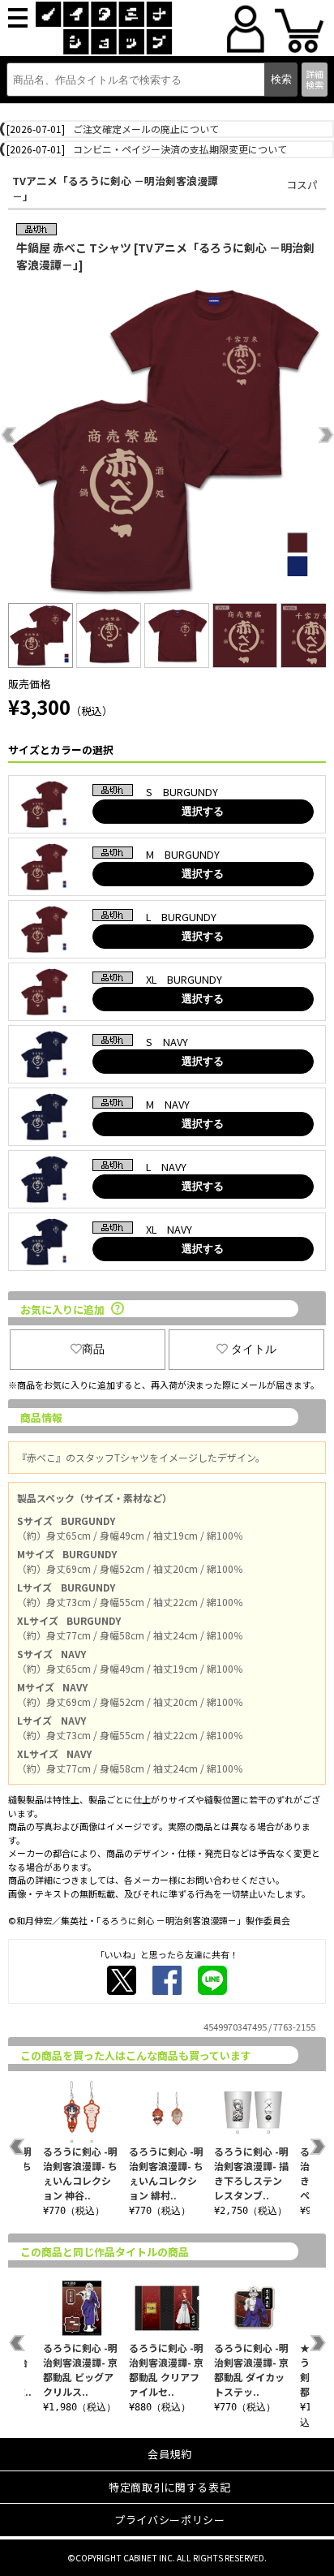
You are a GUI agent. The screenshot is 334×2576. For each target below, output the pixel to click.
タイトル (254, 1349)
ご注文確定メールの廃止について (146, 129)
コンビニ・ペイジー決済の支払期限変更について (180, 149)
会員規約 (170, 2454)
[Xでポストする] (122, 1980)
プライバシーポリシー (170, 2520)
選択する (203, 811)
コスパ (302, 185)
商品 (93, 1349)
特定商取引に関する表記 (169, 2487)
